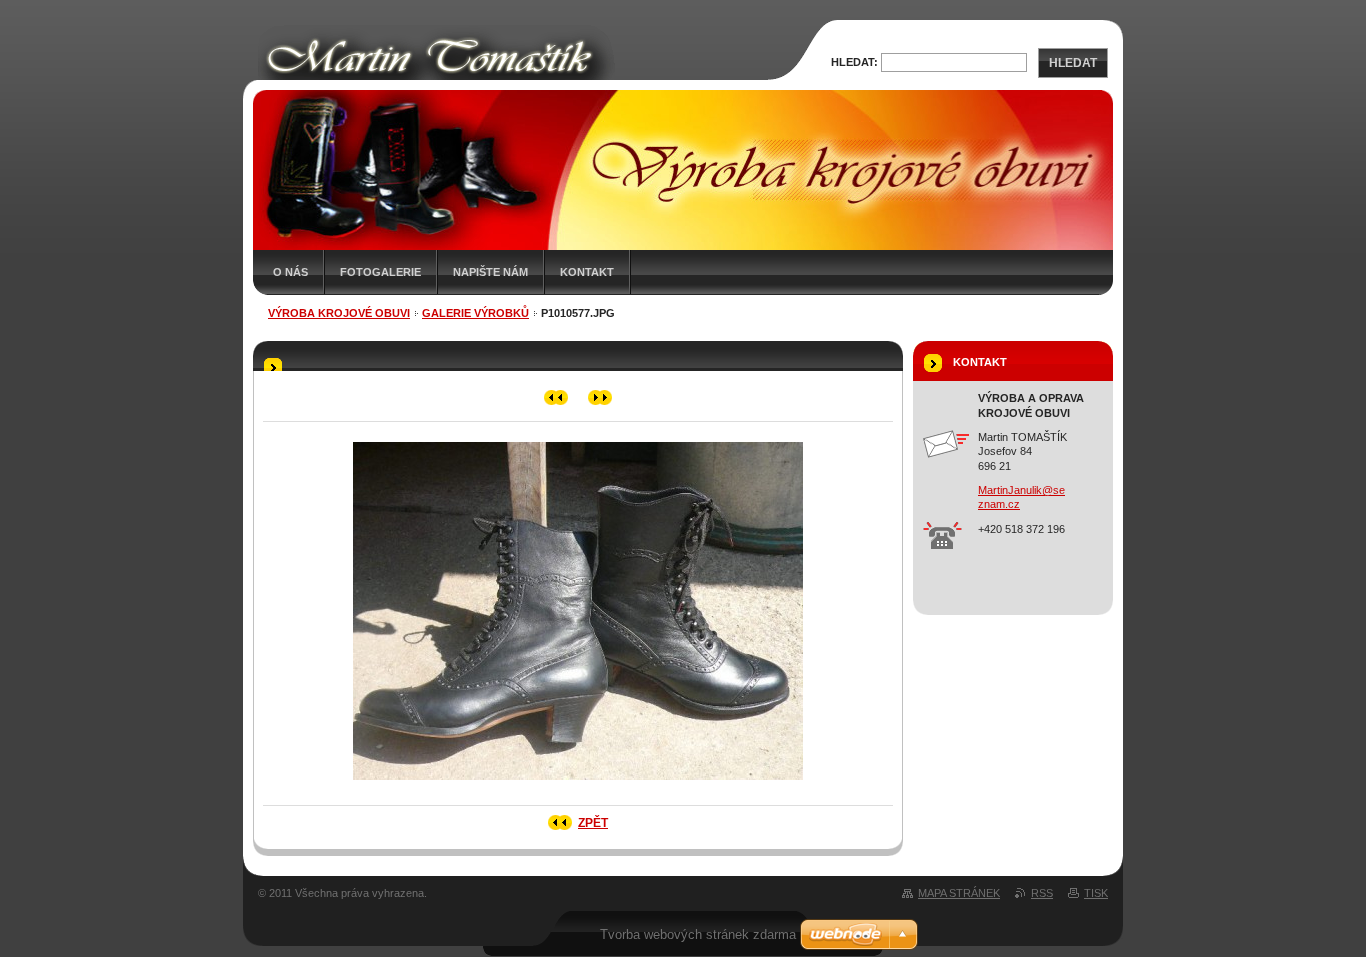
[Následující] (600, 397)
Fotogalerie (380, 272)
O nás (290, 272)
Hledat (1073, 63)
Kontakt (587, 272)
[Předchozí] (556, 397)
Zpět (593, 823)
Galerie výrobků (475, 313)
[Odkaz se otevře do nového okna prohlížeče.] (578, 786)
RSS (1042, 893)
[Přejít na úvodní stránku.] (515, 78)
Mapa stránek (959, 893)
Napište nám (490, 272)
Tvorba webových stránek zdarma (698, 934)
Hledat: (854, 62)
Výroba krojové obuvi (339, 313)
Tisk (1096, 893)
